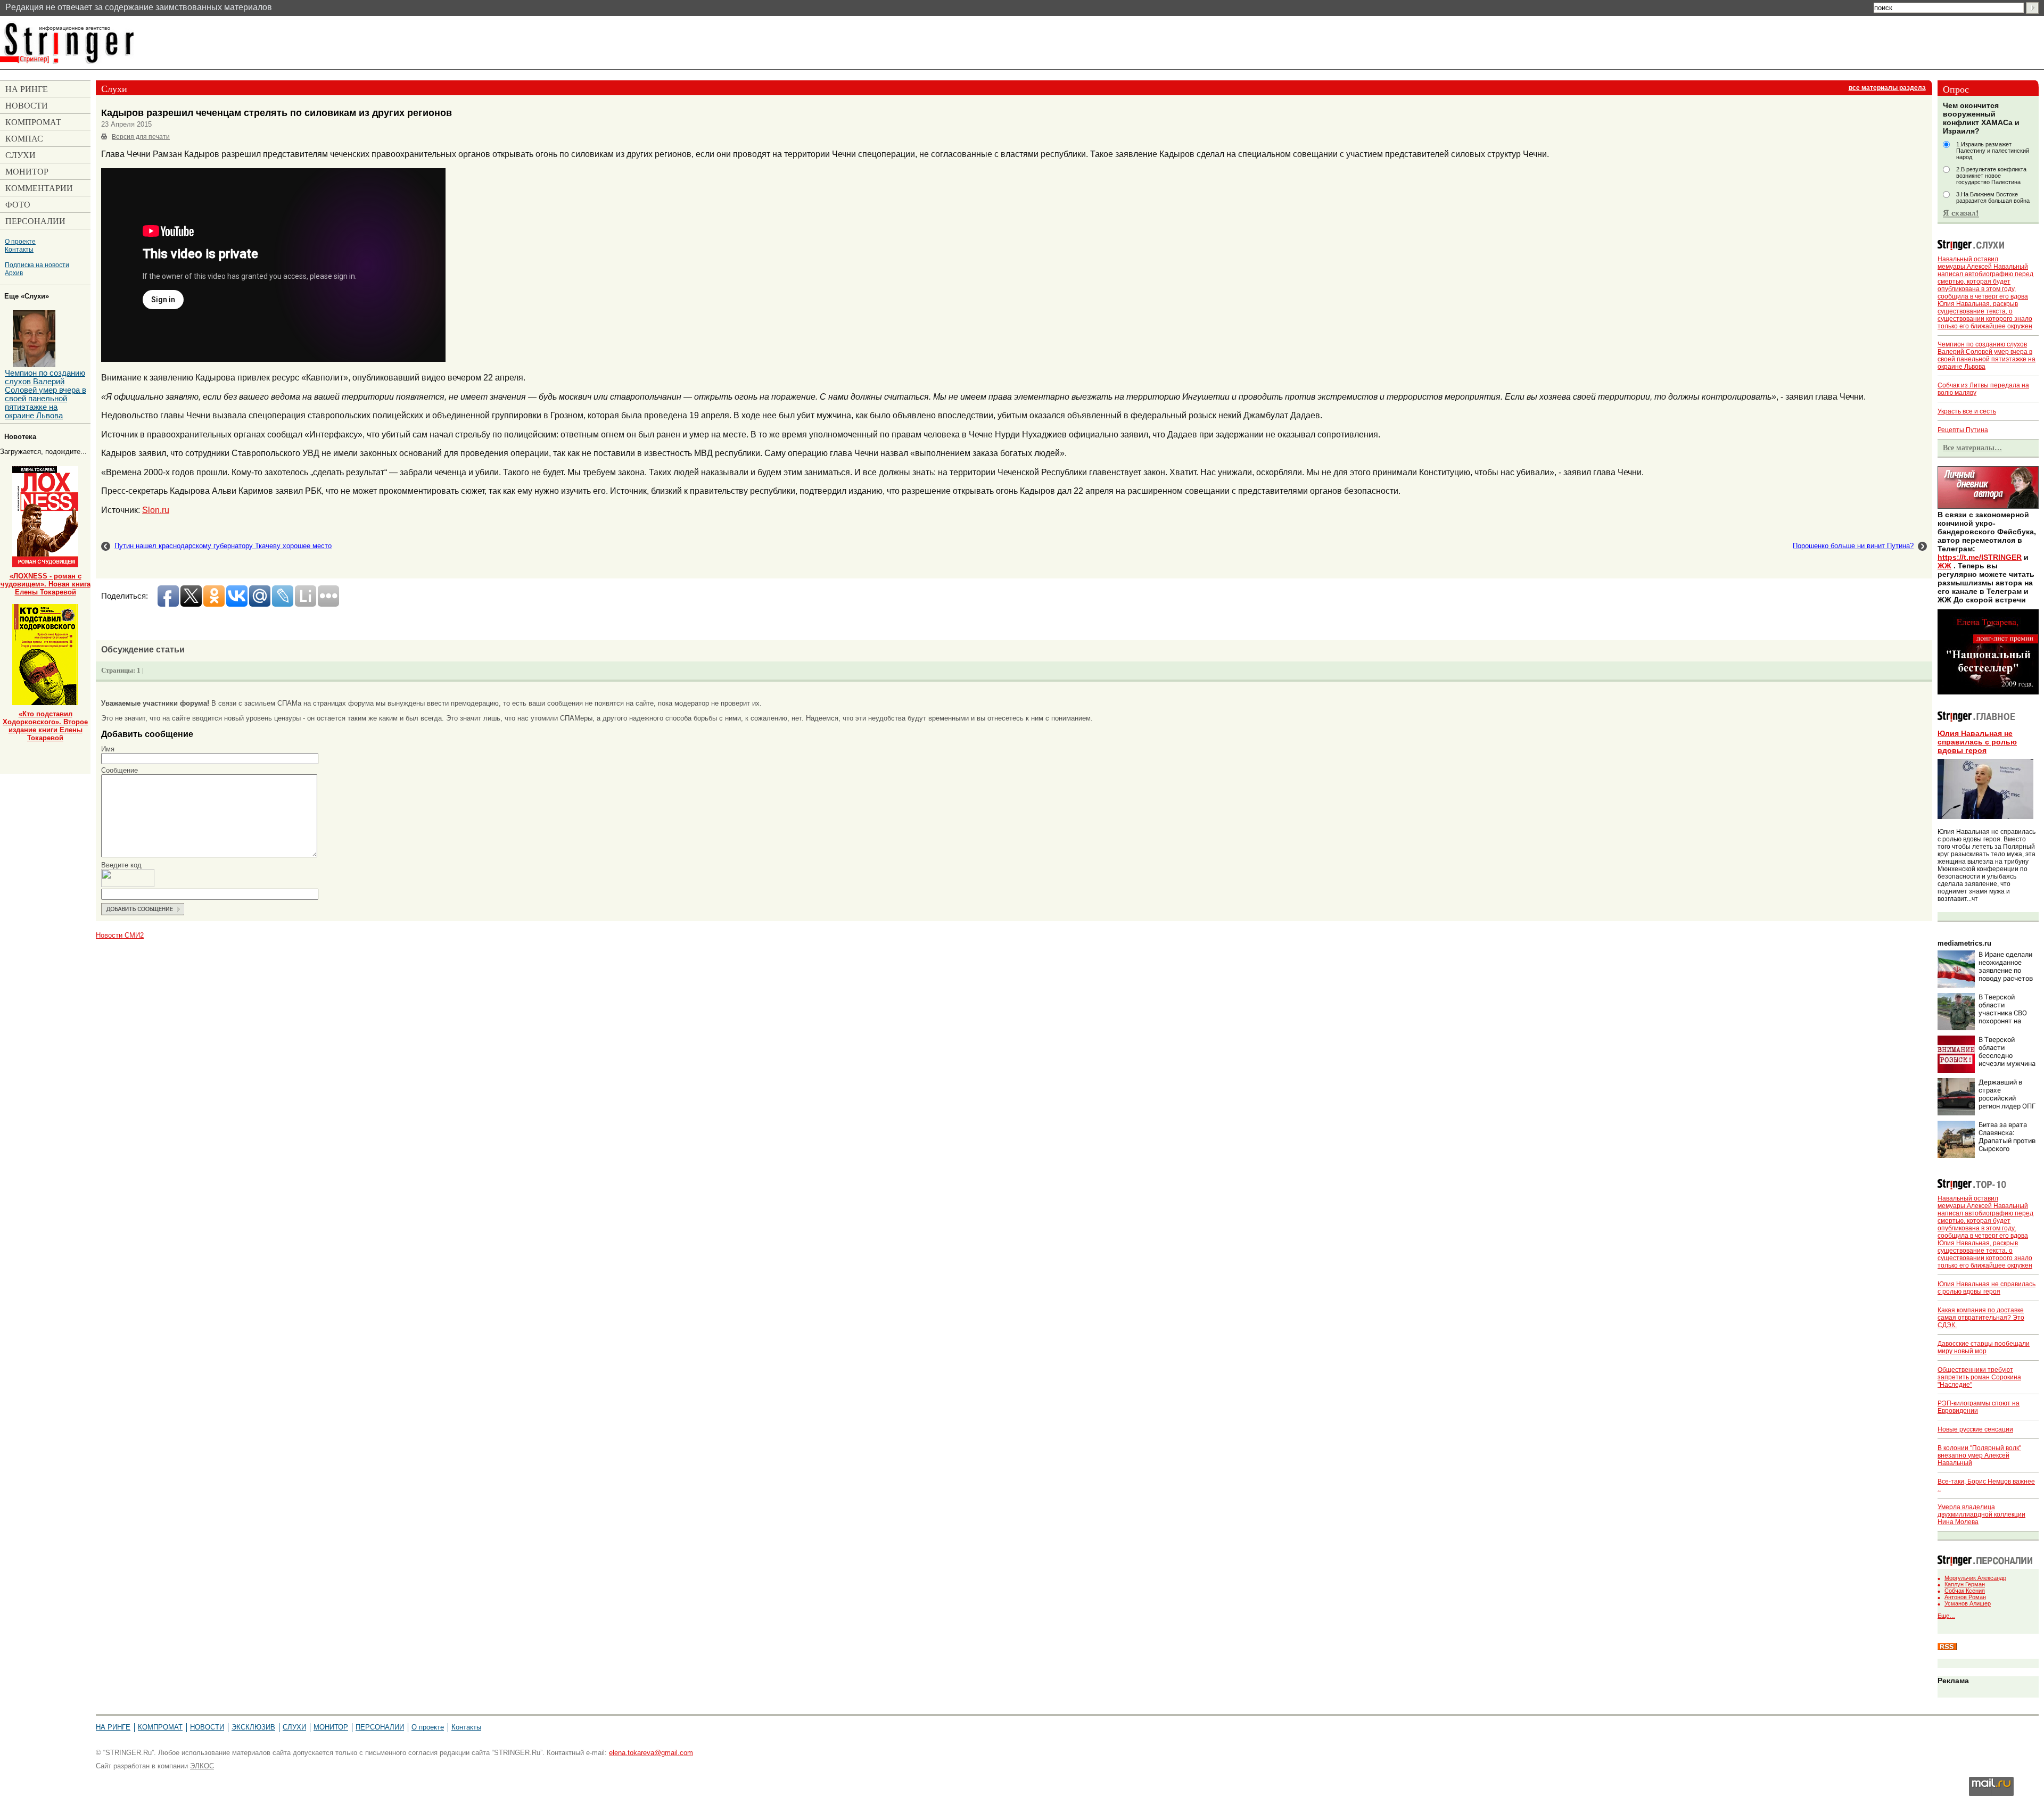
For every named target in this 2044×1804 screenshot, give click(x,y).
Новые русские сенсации (1975, 1429)
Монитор (331, 1727)
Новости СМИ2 (120, 935)
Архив (14, 273)
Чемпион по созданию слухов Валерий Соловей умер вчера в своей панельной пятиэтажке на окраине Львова (1987, 355)
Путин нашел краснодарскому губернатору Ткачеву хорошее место (223, 546)
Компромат (160, 1727)
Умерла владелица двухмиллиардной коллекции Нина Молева (1981, 1515)
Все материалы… (1972, 448)
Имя (108, 749)
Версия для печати (141, 137)
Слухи (294, 1727)
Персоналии (380, 1727)
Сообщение (119, 770)
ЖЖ (1944, 566)
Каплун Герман (1965, 1584)
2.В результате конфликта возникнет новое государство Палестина (1991, 176)
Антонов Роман (1965, 1597)
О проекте (20, 241)
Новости (207, 1727)
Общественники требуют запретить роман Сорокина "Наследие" (1979, 1377)
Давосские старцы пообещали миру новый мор (1984, 1347)
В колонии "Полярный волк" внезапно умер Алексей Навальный (1979, 1455)
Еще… (1946, 1616)
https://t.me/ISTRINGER (1980, 557)
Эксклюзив (253, 1727)
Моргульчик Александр (1975, 1578)
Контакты (19, 249)
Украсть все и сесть (1967, 411)
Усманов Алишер (1968, 1603)
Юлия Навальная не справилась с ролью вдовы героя (1977, 742)
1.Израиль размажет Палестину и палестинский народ (1993, 151)
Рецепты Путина (1963, 430)
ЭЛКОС (202, 1766)
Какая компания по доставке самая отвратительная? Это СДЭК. (1981, 1318)
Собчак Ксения (1965, 1591)
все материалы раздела (1887, 88)
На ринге (113, 1727)
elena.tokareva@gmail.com (651, 1753)
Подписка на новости (37, 265)
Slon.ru (156, 510)
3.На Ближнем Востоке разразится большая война (1993, 197)
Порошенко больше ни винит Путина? (1853, 546)
